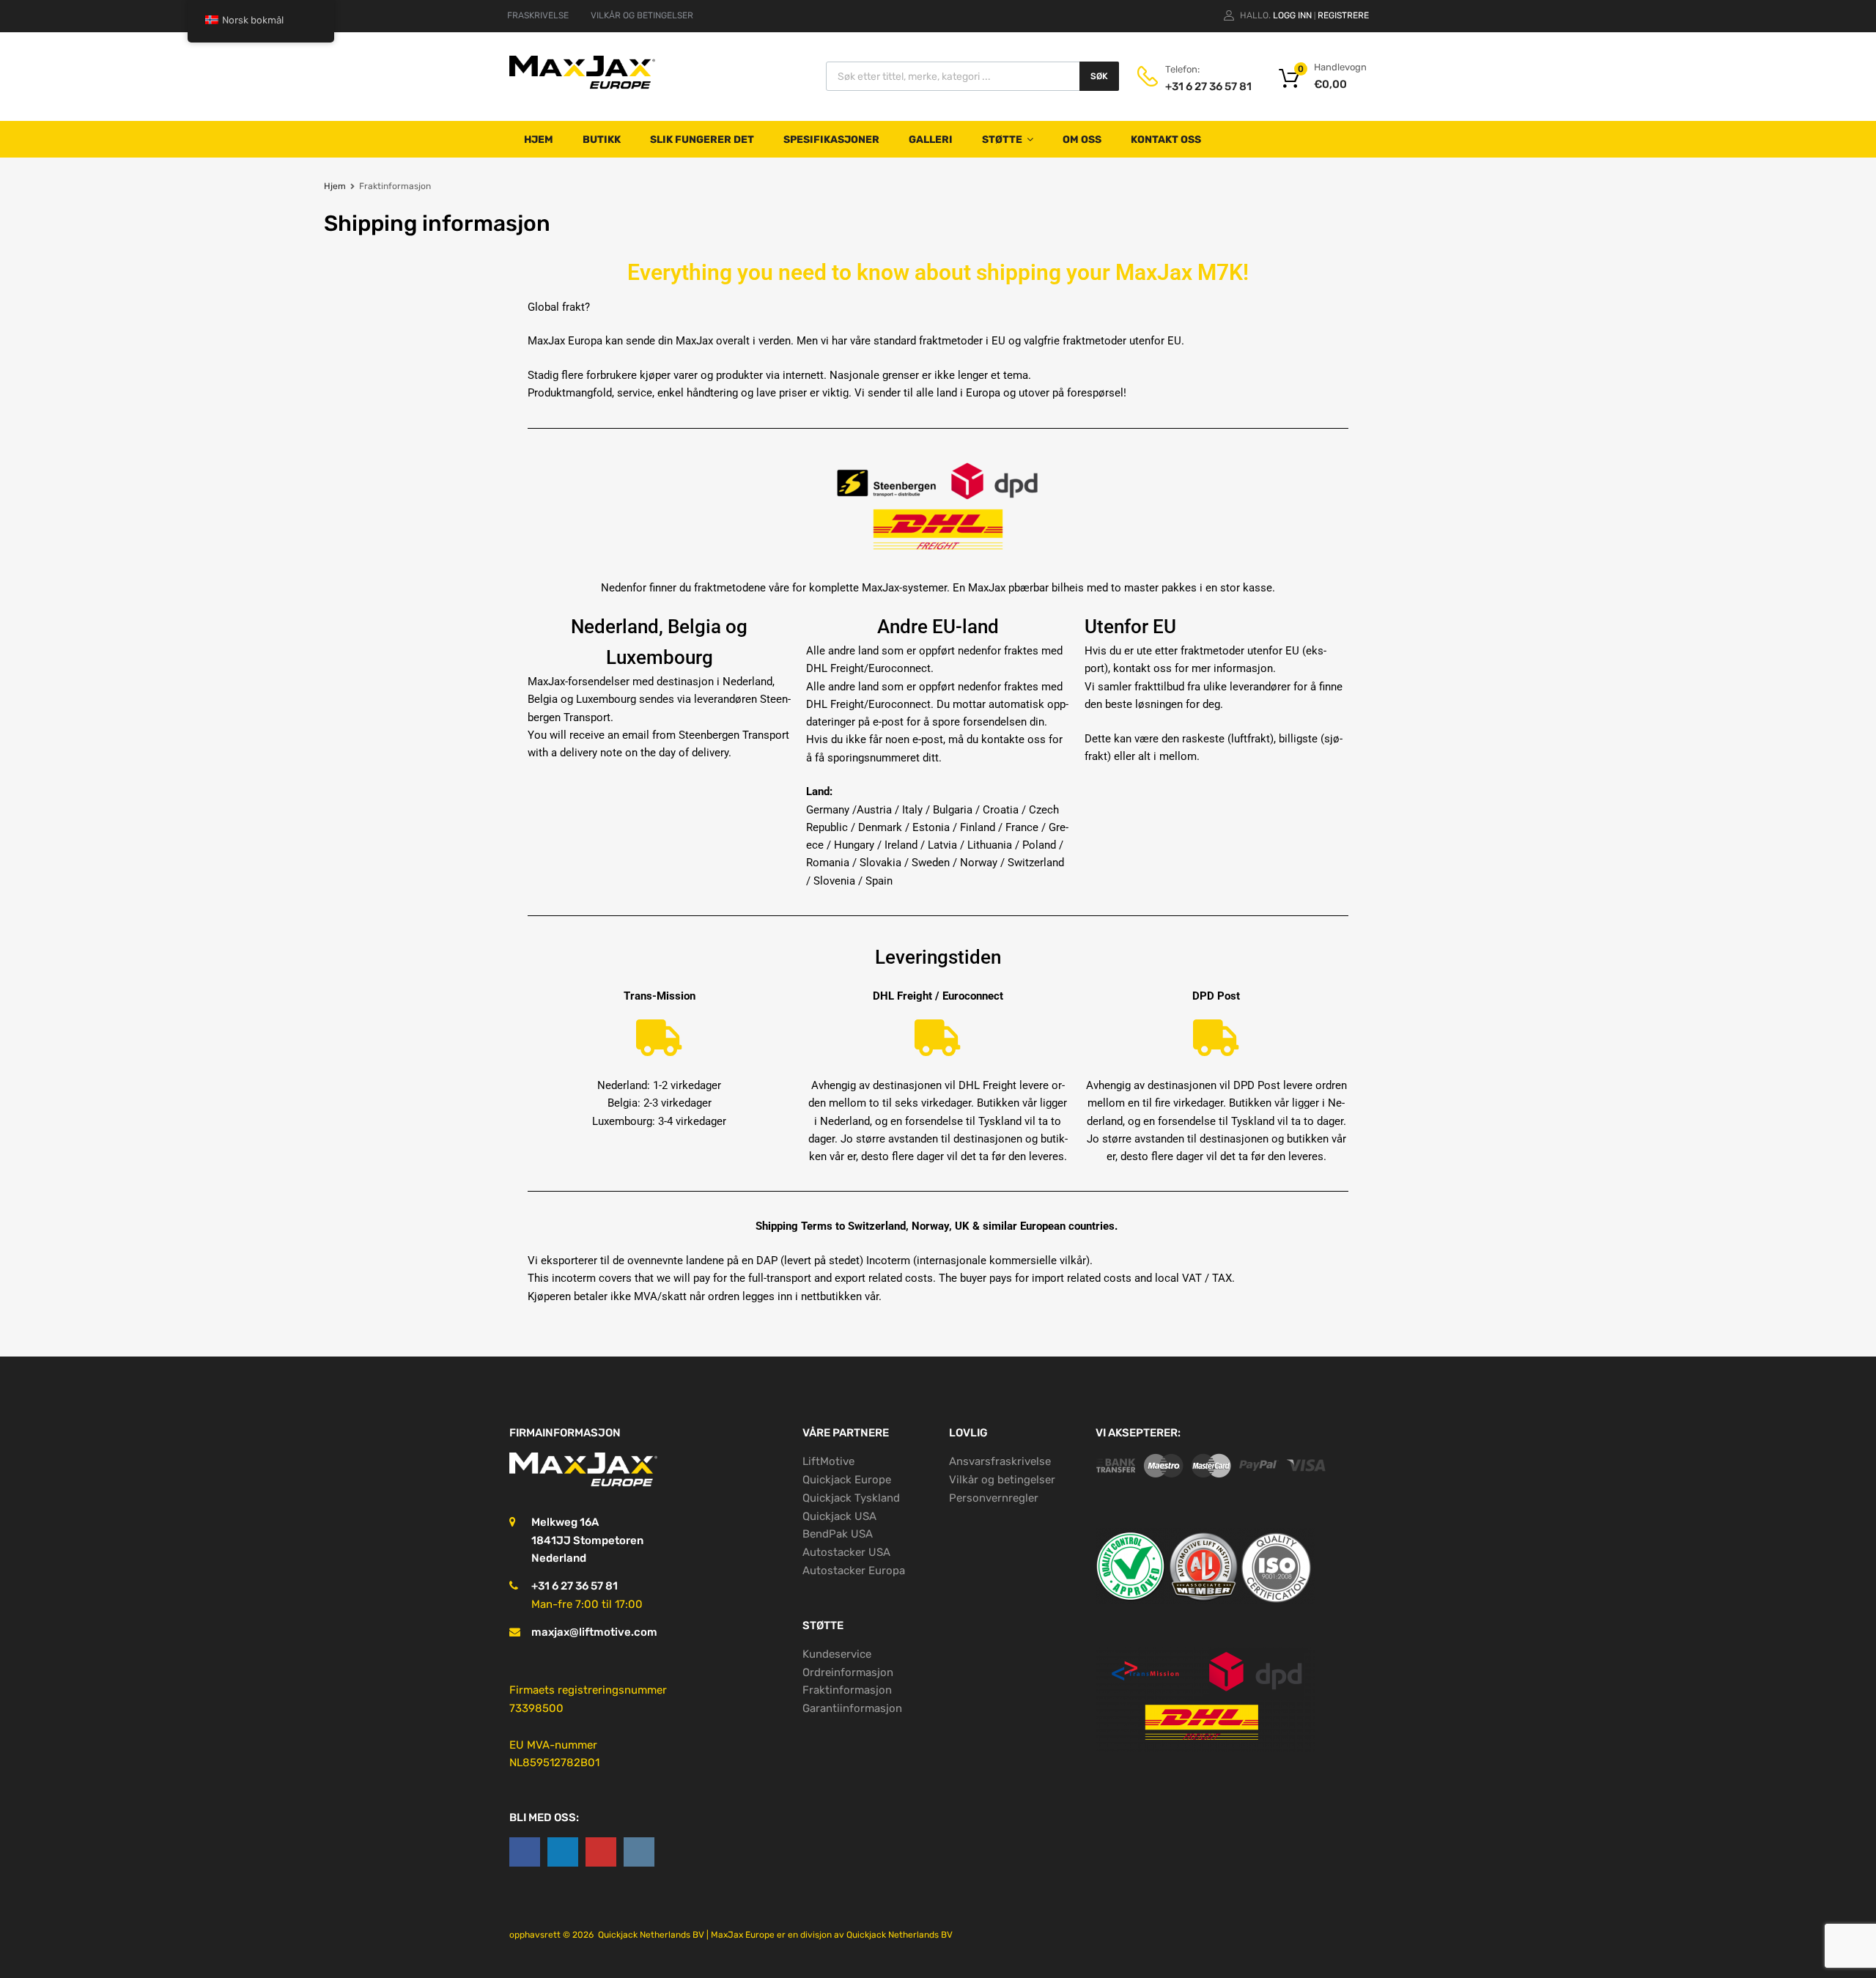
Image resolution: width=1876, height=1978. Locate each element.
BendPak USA (838, 1534)
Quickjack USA (839, 1516)
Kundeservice (837, 1654)
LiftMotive (828, 1461)
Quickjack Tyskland (851, 1498)
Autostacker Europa (854, 1571)
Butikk (602, 140)
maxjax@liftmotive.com (594, 1632)
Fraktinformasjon (847, 1690)
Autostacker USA (846, 1552)
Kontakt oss (1166, 140)
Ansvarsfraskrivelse (1000, 1461)
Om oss (1082, 140)
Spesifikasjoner (831, 140)
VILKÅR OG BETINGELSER (642, 15)
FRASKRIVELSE (538, 15)
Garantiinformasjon (852, 1708)
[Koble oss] (525, 1852)
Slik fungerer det (702, 140)
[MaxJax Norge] (583, 88)
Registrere (1343, 15)
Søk (1099, 76)
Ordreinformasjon (848, 1672)
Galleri (931, 140)
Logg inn (1292, 15)
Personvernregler (994, 1498)
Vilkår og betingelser (1002, 1480)
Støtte (1002, 140)
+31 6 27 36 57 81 (1201, 86)
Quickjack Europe (847, 1480)
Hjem (539, 140)
